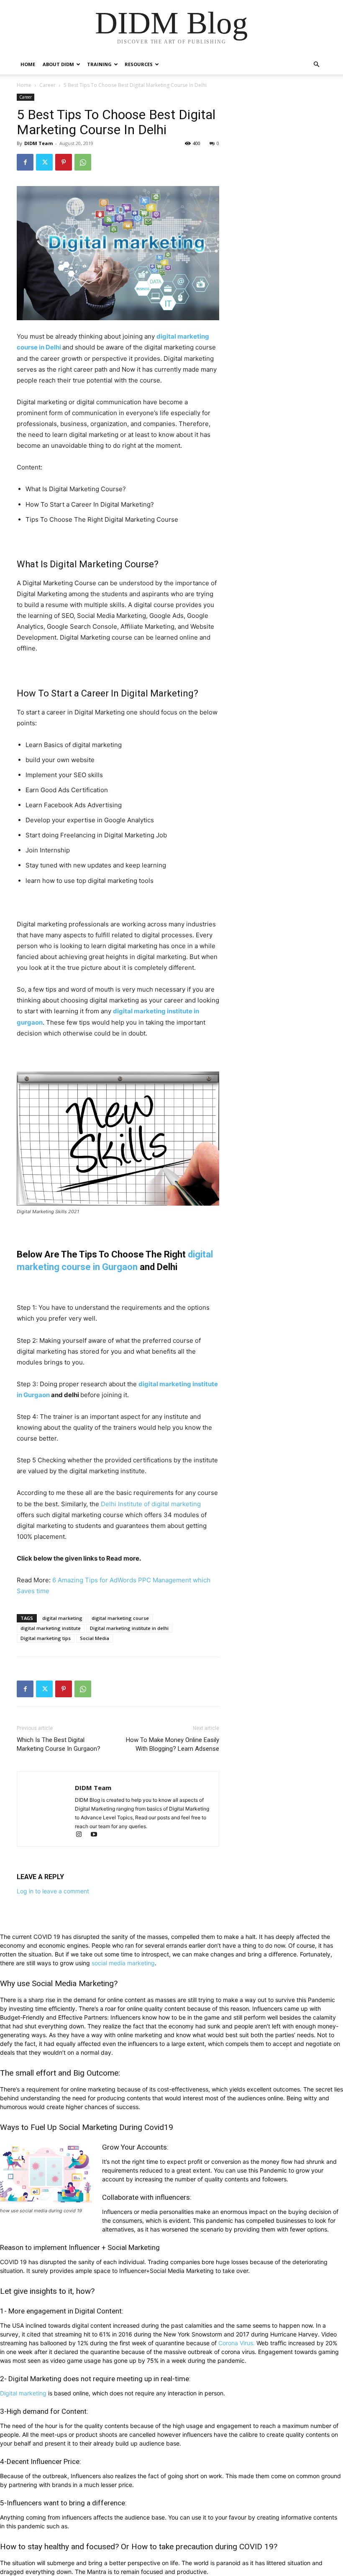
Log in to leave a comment (53, 1891)
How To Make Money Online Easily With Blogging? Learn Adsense (173, 1744)
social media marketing (123, 1963)
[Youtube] (97, 1835)
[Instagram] (82, 1835)
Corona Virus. (237, 2343)
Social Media (95, 1638)
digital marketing (62, 1618)
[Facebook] (25, 162)
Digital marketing (23, 2393)
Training (99, 64)
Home (28, 64)
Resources (139, 64)
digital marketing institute (51, 1628)
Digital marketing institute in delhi (129, 1628)
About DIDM (58, 64)
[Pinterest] (64, 162)
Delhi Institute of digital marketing (151, 1504)
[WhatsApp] (83, 162)
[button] (316, 65)
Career (47, 85)
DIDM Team (38, 143)
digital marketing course (120, 1618)
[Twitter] (44, 162)
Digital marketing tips (46, 1638)
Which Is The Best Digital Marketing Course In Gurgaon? (59, 1744)
